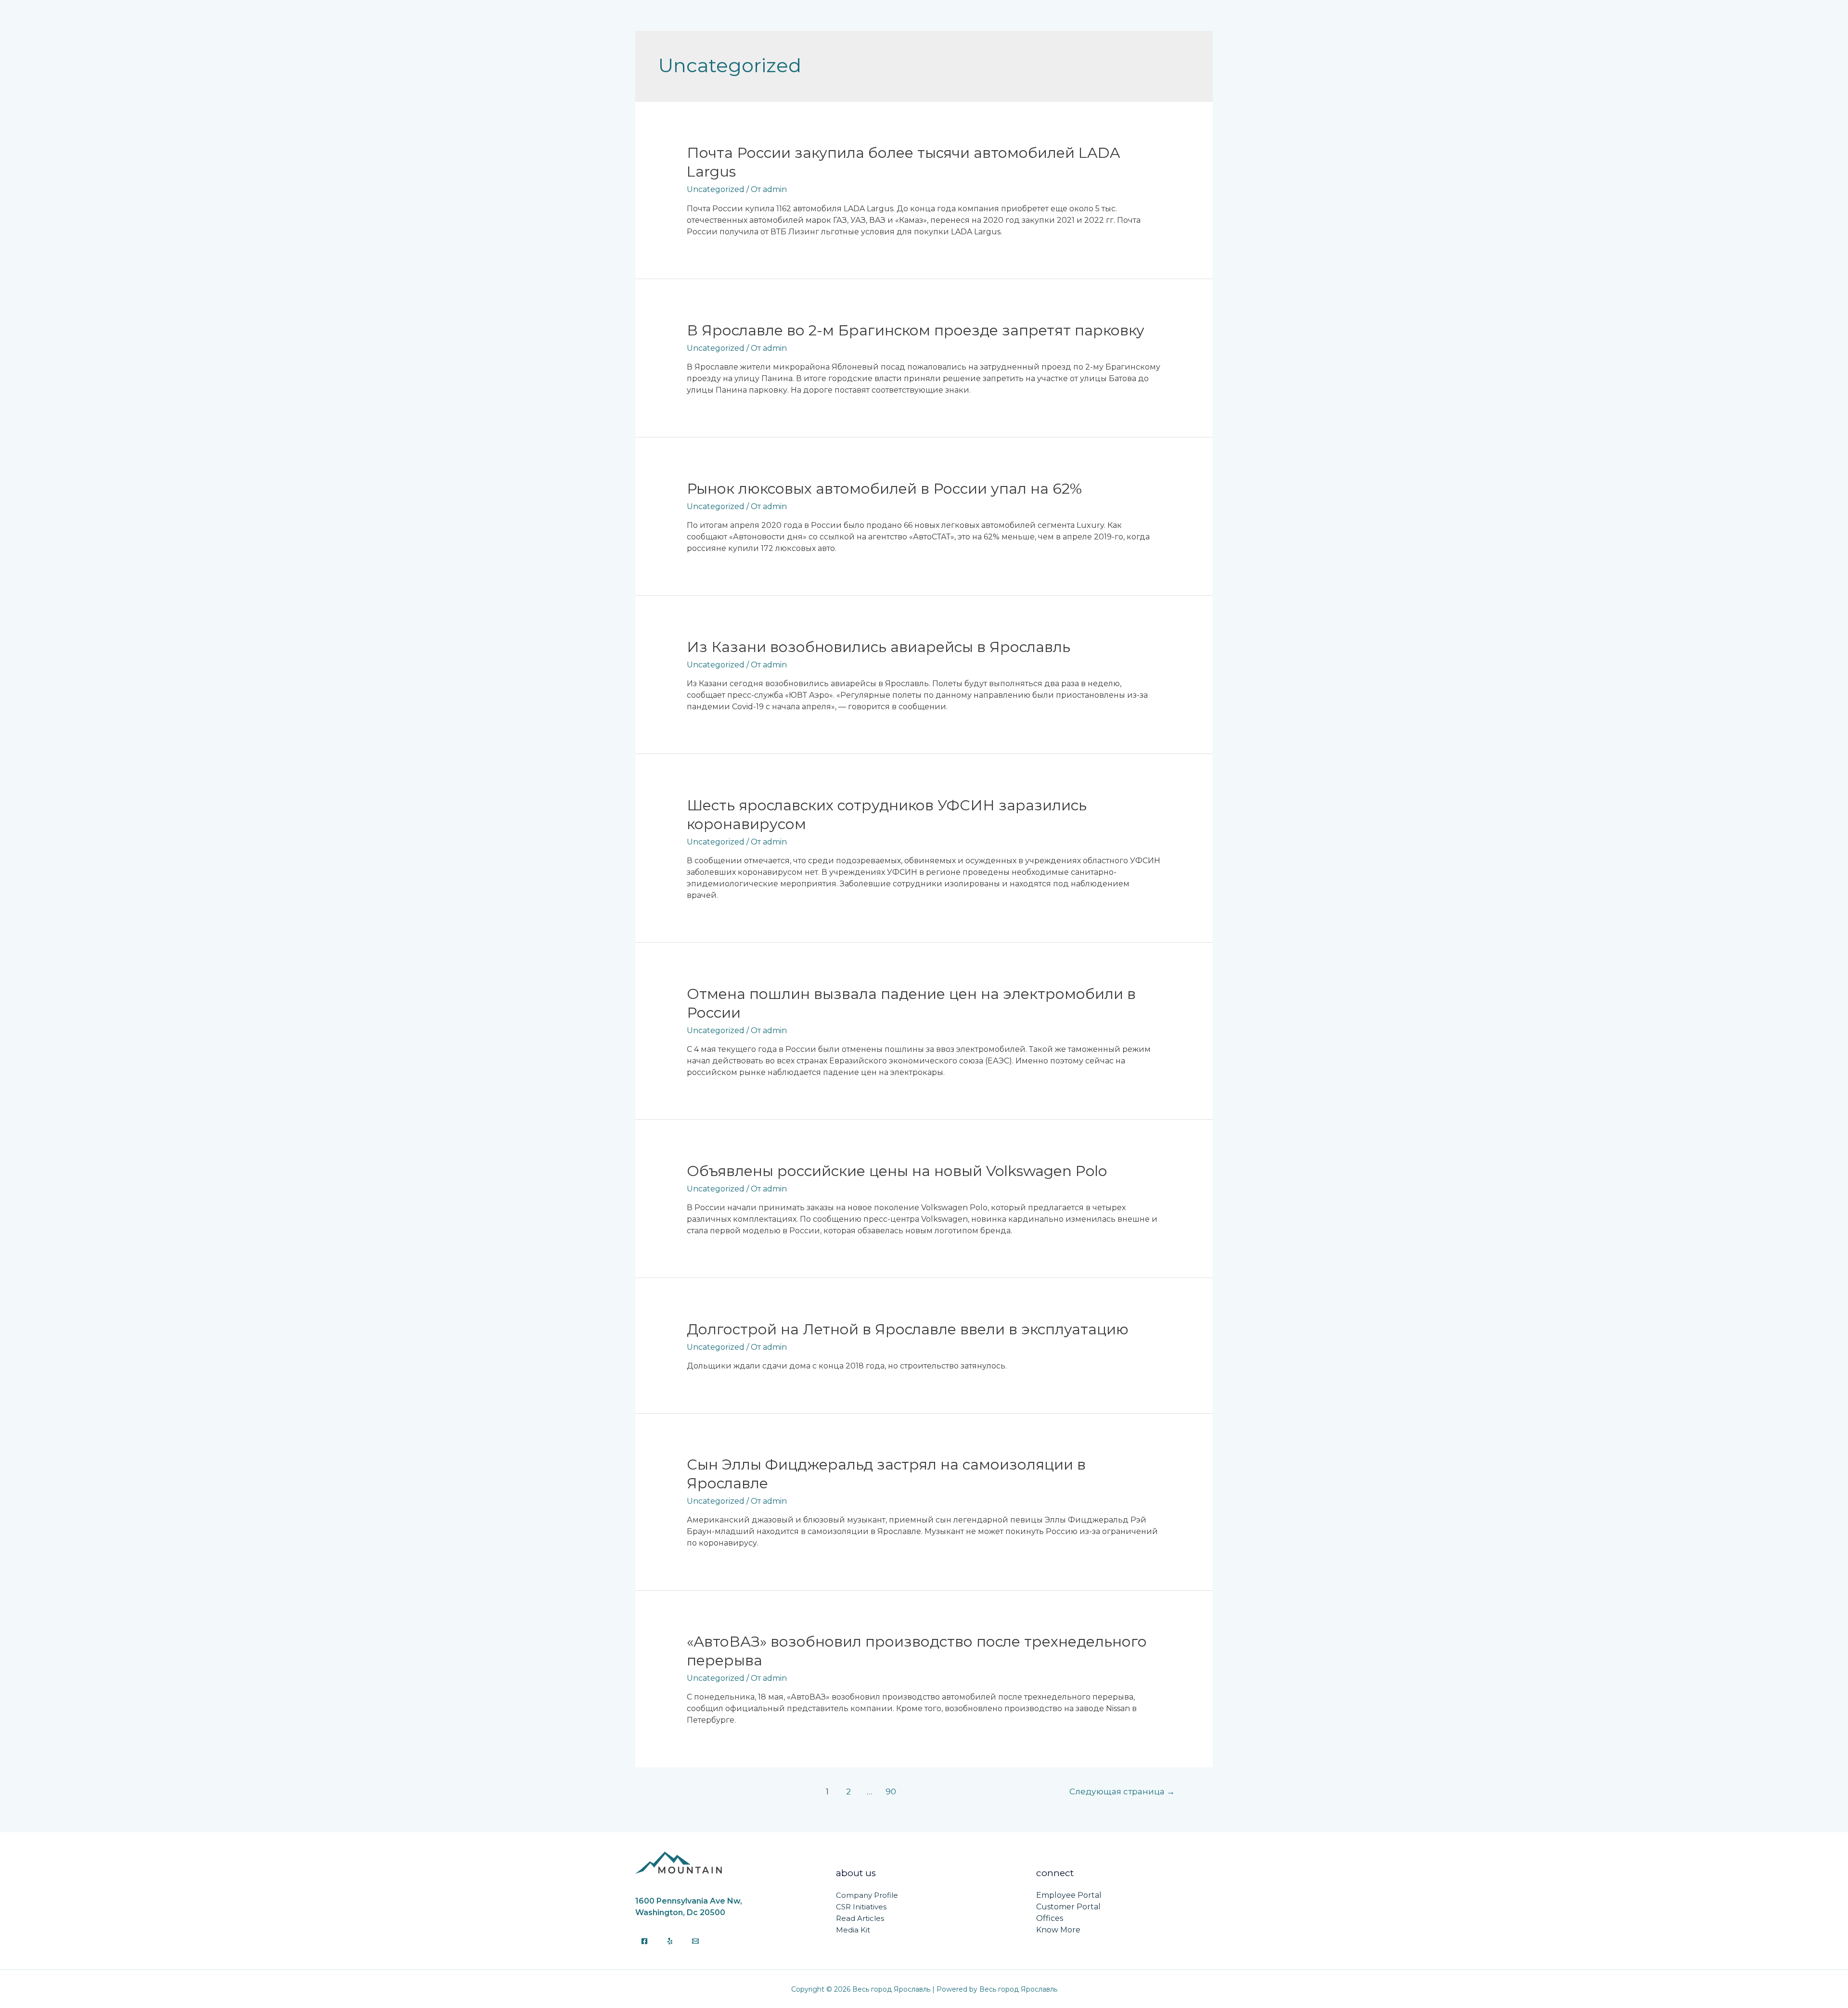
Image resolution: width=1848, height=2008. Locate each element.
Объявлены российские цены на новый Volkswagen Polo (897, 1171)
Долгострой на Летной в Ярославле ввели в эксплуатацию (908, 1329)
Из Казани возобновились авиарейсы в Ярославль (879, 647)
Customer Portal (1068, 1907)
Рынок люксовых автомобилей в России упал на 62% (884, 489)
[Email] (695, 1941)
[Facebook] (644, 1941)
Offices (1050, 1918)
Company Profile (867, 1895)
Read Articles (860, 1918)
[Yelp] (670, 1941)
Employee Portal (1069, 1895)
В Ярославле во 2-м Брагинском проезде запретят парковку (916, 330)
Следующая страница (1122, 1791)
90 (891, 1791)
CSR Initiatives (861, 1907)
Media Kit (853, 1930)
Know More (1058, 1930)
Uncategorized (716, 189)
